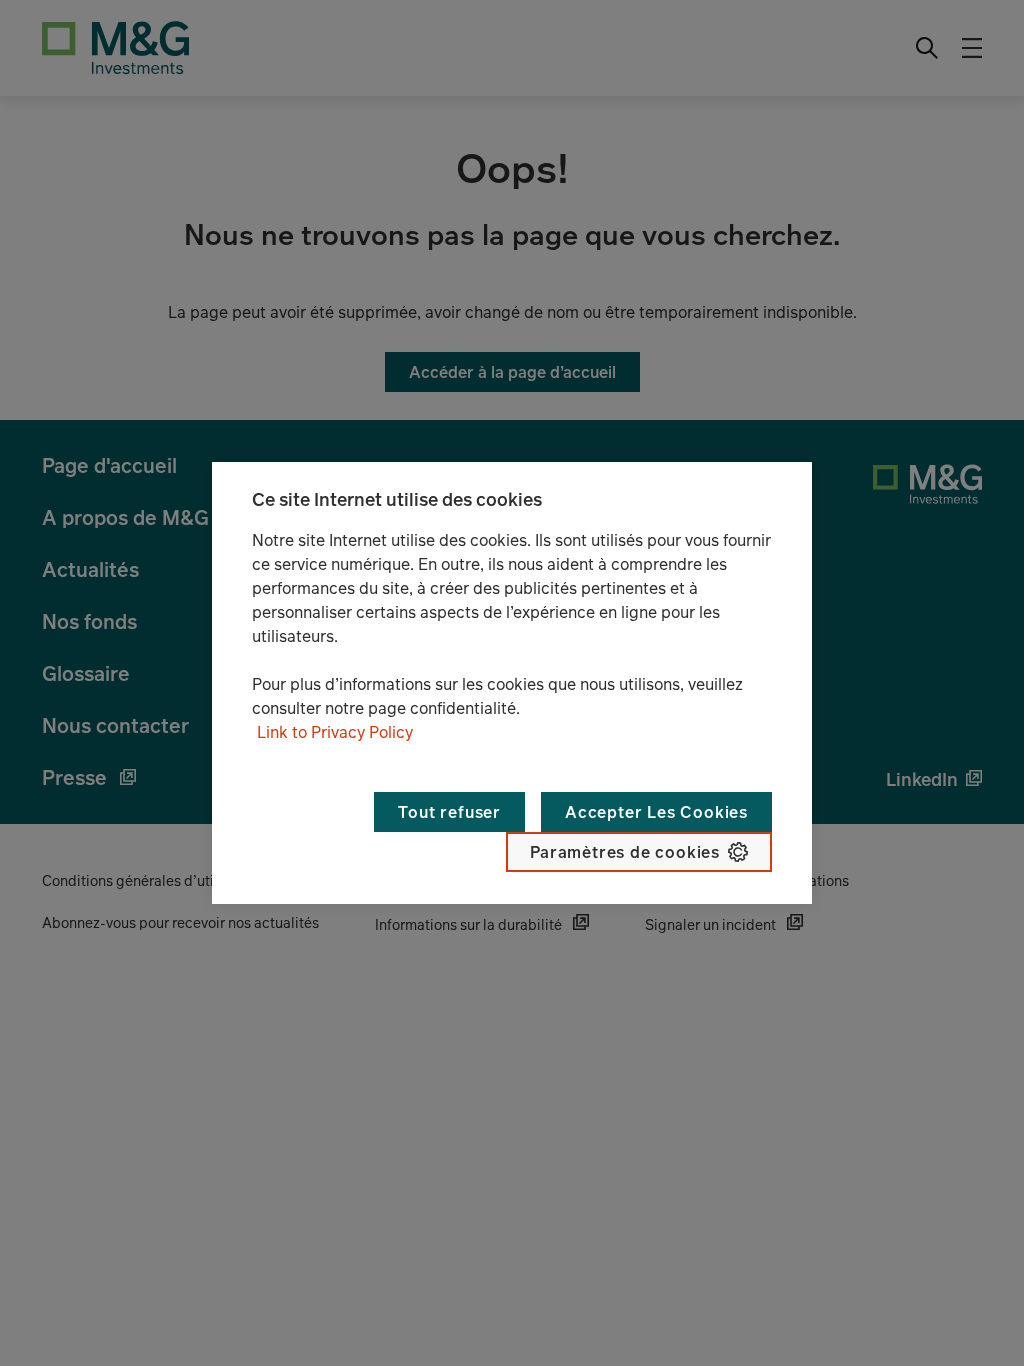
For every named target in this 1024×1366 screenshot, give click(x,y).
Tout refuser (449, 812)
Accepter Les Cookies (656, 812)
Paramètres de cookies (625, 852)
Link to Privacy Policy (335, 732)
